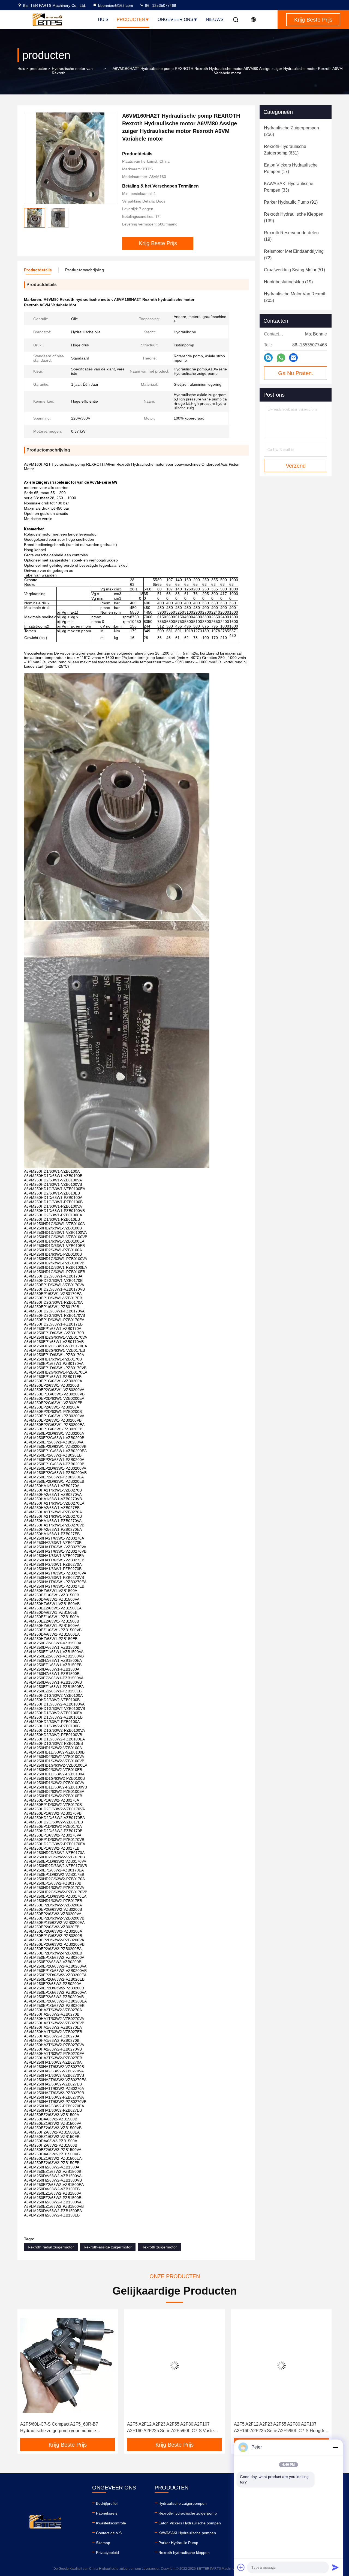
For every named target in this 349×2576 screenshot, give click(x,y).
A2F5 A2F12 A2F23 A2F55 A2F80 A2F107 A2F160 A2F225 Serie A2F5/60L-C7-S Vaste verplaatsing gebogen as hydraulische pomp (99, 2428)
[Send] (335, 2567)
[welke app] (281, 358)
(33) (289, 187)
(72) (294, 255)
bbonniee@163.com (116, 5)
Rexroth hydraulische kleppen (184, 2553)
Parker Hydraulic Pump (178, 2543)
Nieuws (215, 20)
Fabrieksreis (107, 2513)
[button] (27, 2376)
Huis (103, 20)
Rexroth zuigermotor (159, 2247)
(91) (291, 202)
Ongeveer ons (175, 20)
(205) (295, 297)
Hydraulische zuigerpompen (183, 2503)
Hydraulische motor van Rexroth (72, 71)
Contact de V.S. (109, 2533)
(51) (294, 270)
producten (38, 69)
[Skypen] (268, 358)
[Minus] (335, 2447)
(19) (291, 236)
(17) (291, 168)
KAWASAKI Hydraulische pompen (187, 2533)
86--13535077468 (160, 5)
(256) (291, 131)
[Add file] (241, 2567)
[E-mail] (293, 358)
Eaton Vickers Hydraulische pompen (190, 2523)
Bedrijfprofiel (107, 2503)
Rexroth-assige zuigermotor (108, 2247)
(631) (285, 150)
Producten (131, 20)
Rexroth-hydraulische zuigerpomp (188, 2513)
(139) (294, 217)
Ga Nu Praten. (296, 373)
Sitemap (103, 2543)
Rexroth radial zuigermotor (51, 2247)
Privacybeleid (107, 2553)
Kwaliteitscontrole (111, 2523)
